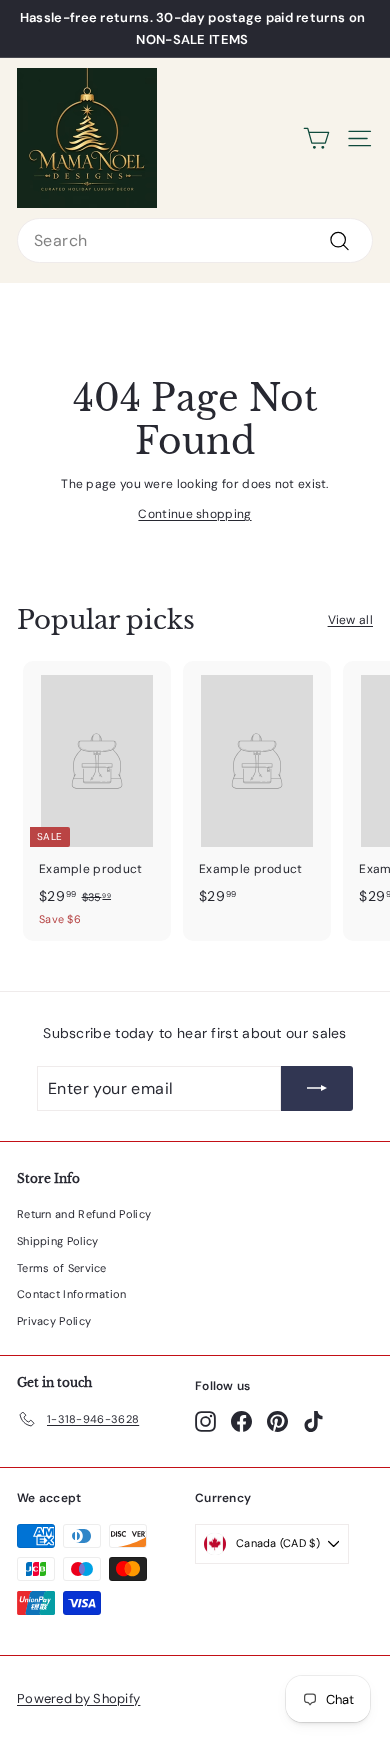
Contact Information (72, 1294)
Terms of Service (62, 1268)
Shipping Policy (58, 1241)
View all (350, 620)
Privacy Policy (54, 1321)
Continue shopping (194, 514)
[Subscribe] (317, 1088)
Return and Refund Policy (84, 1214)
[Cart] (316, 138)
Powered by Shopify (78, 1698)
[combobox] (195, 240)
